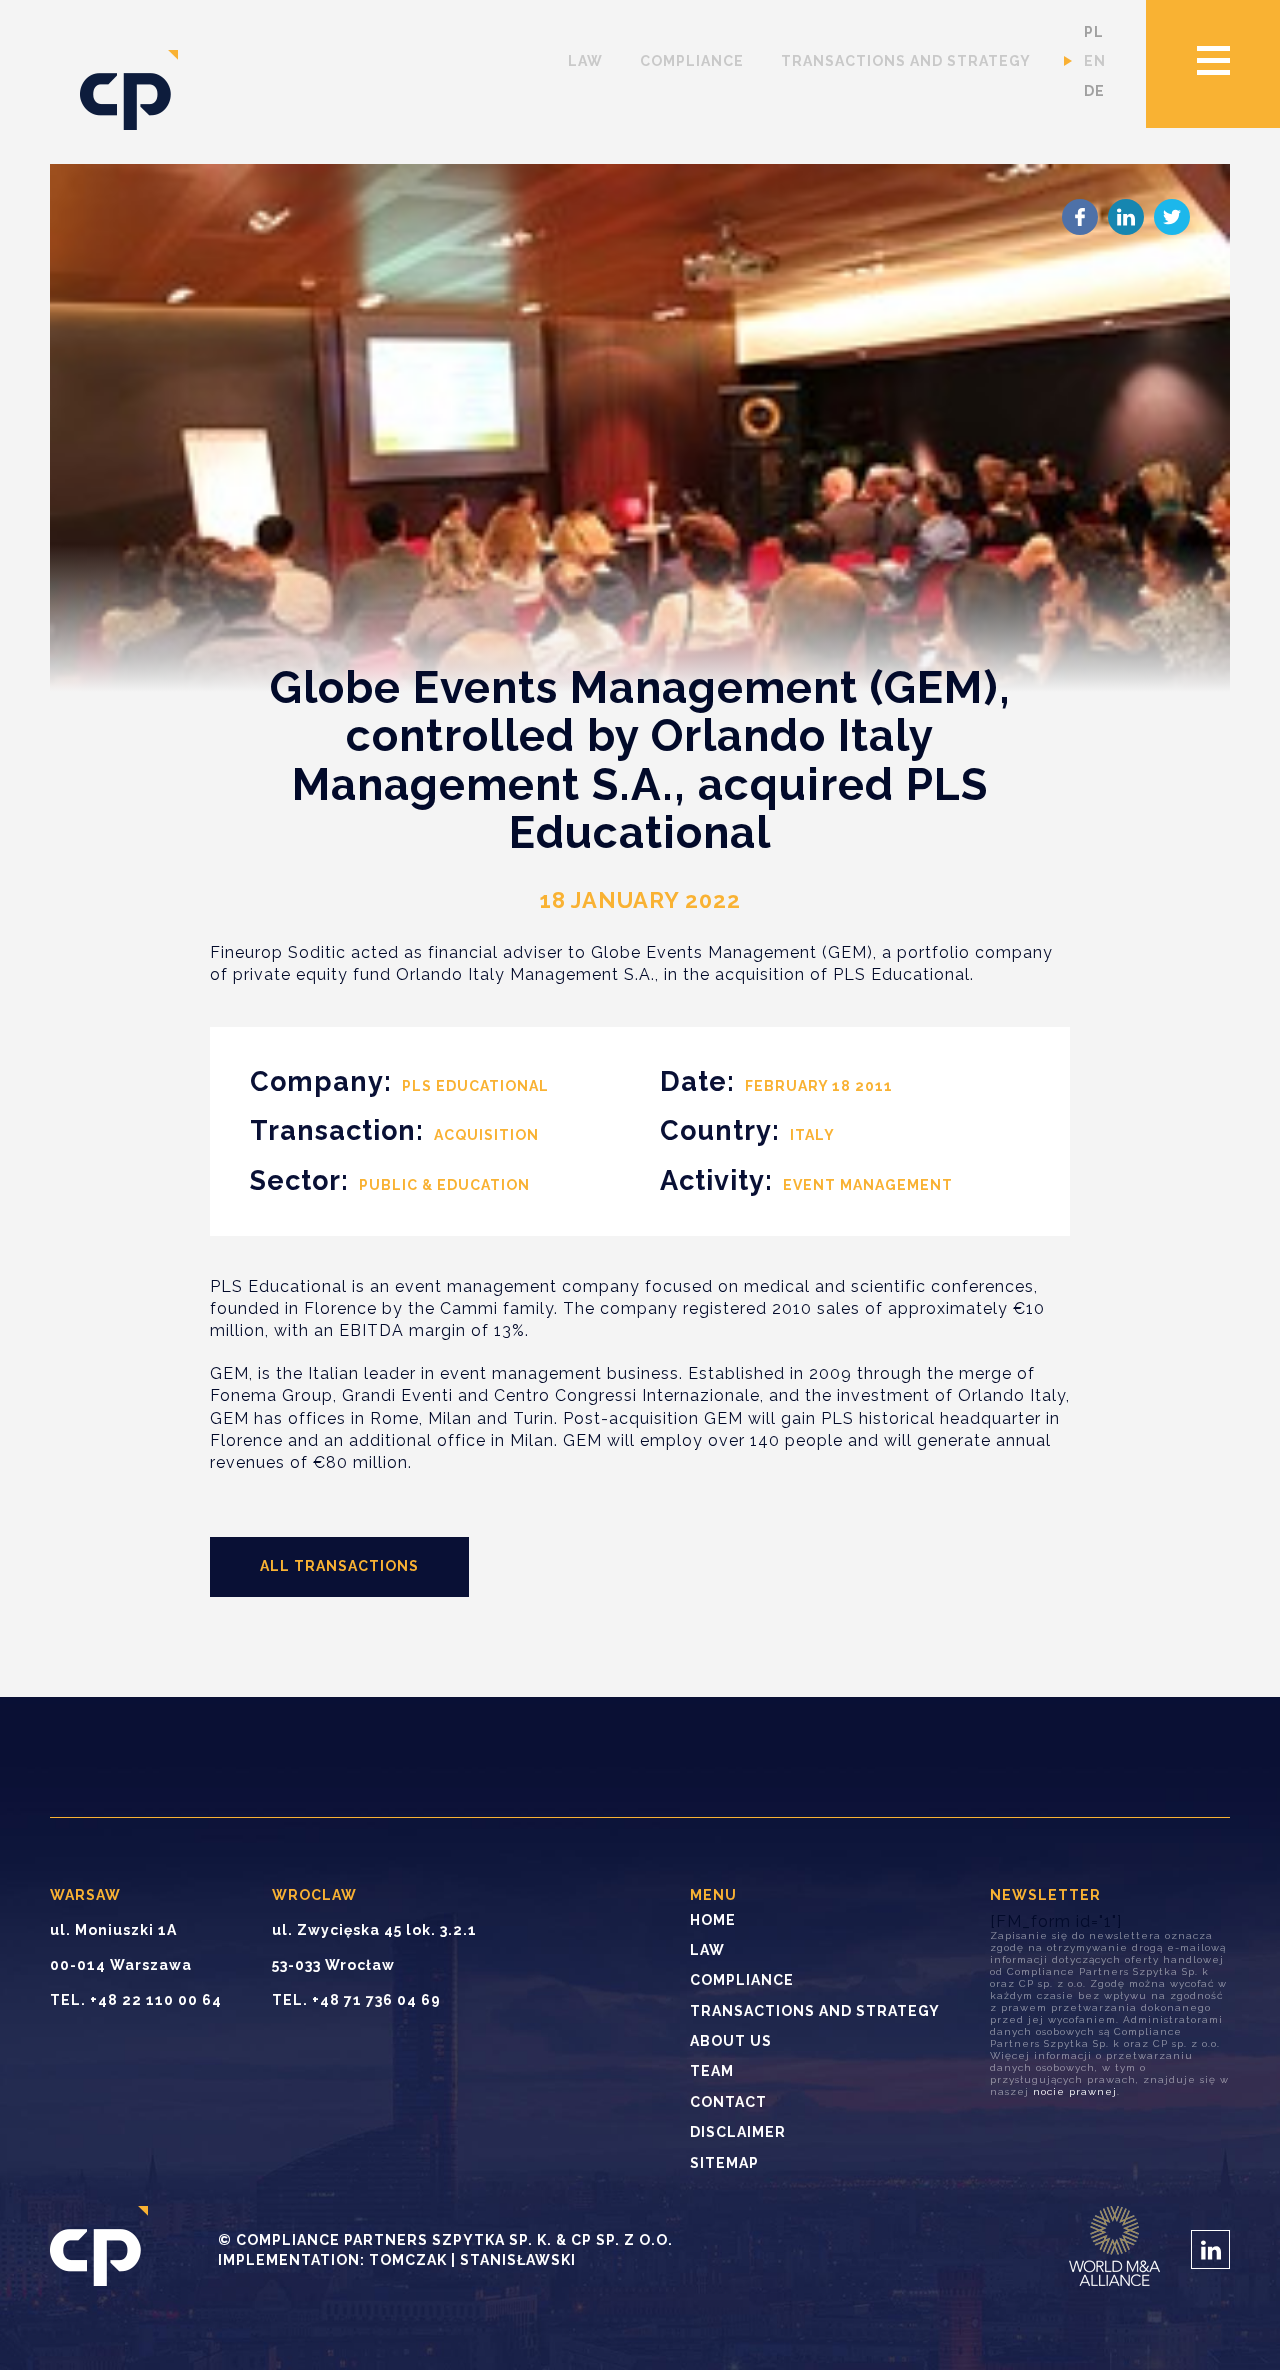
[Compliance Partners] (129, 92)
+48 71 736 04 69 (376, 2000)
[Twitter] (1172, 217)
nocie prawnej (1075, 2091)
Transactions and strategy (906, 61)
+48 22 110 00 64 (156, 2000)
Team (712, 2071)
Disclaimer (738, 2132)
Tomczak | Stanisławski (472, 2260)
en (1095, 61)
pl (1094, 32)
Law (585, 61)
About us (731, 2041)
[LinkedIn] (1126, 217)
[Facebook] (1080, 217)
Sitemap (724, 2163)
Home (713, 1920)
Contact (728, 2102)
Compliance (692, 61)
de (1094, 91)
